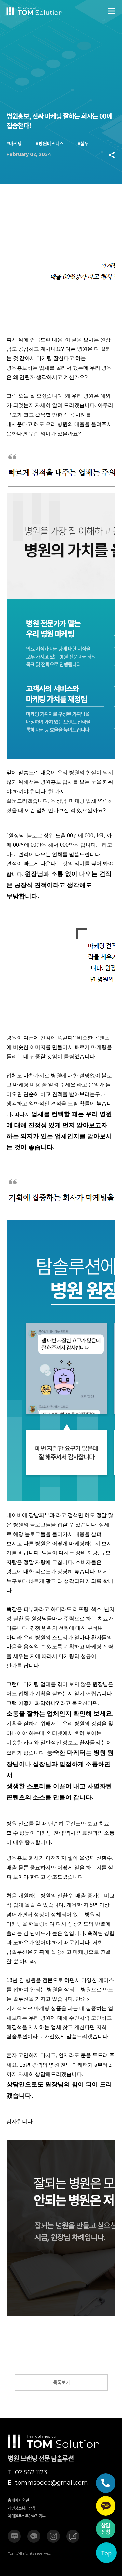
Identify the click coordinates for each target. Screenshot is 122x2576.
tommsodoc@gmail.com (48, 2483)
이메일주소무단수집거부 (27, 2516)
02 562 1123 (27, 2472)
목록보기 (61, 2382)
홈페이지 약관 (19, 2500)
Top (106, 2553)
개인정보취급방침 (21, 2508)
